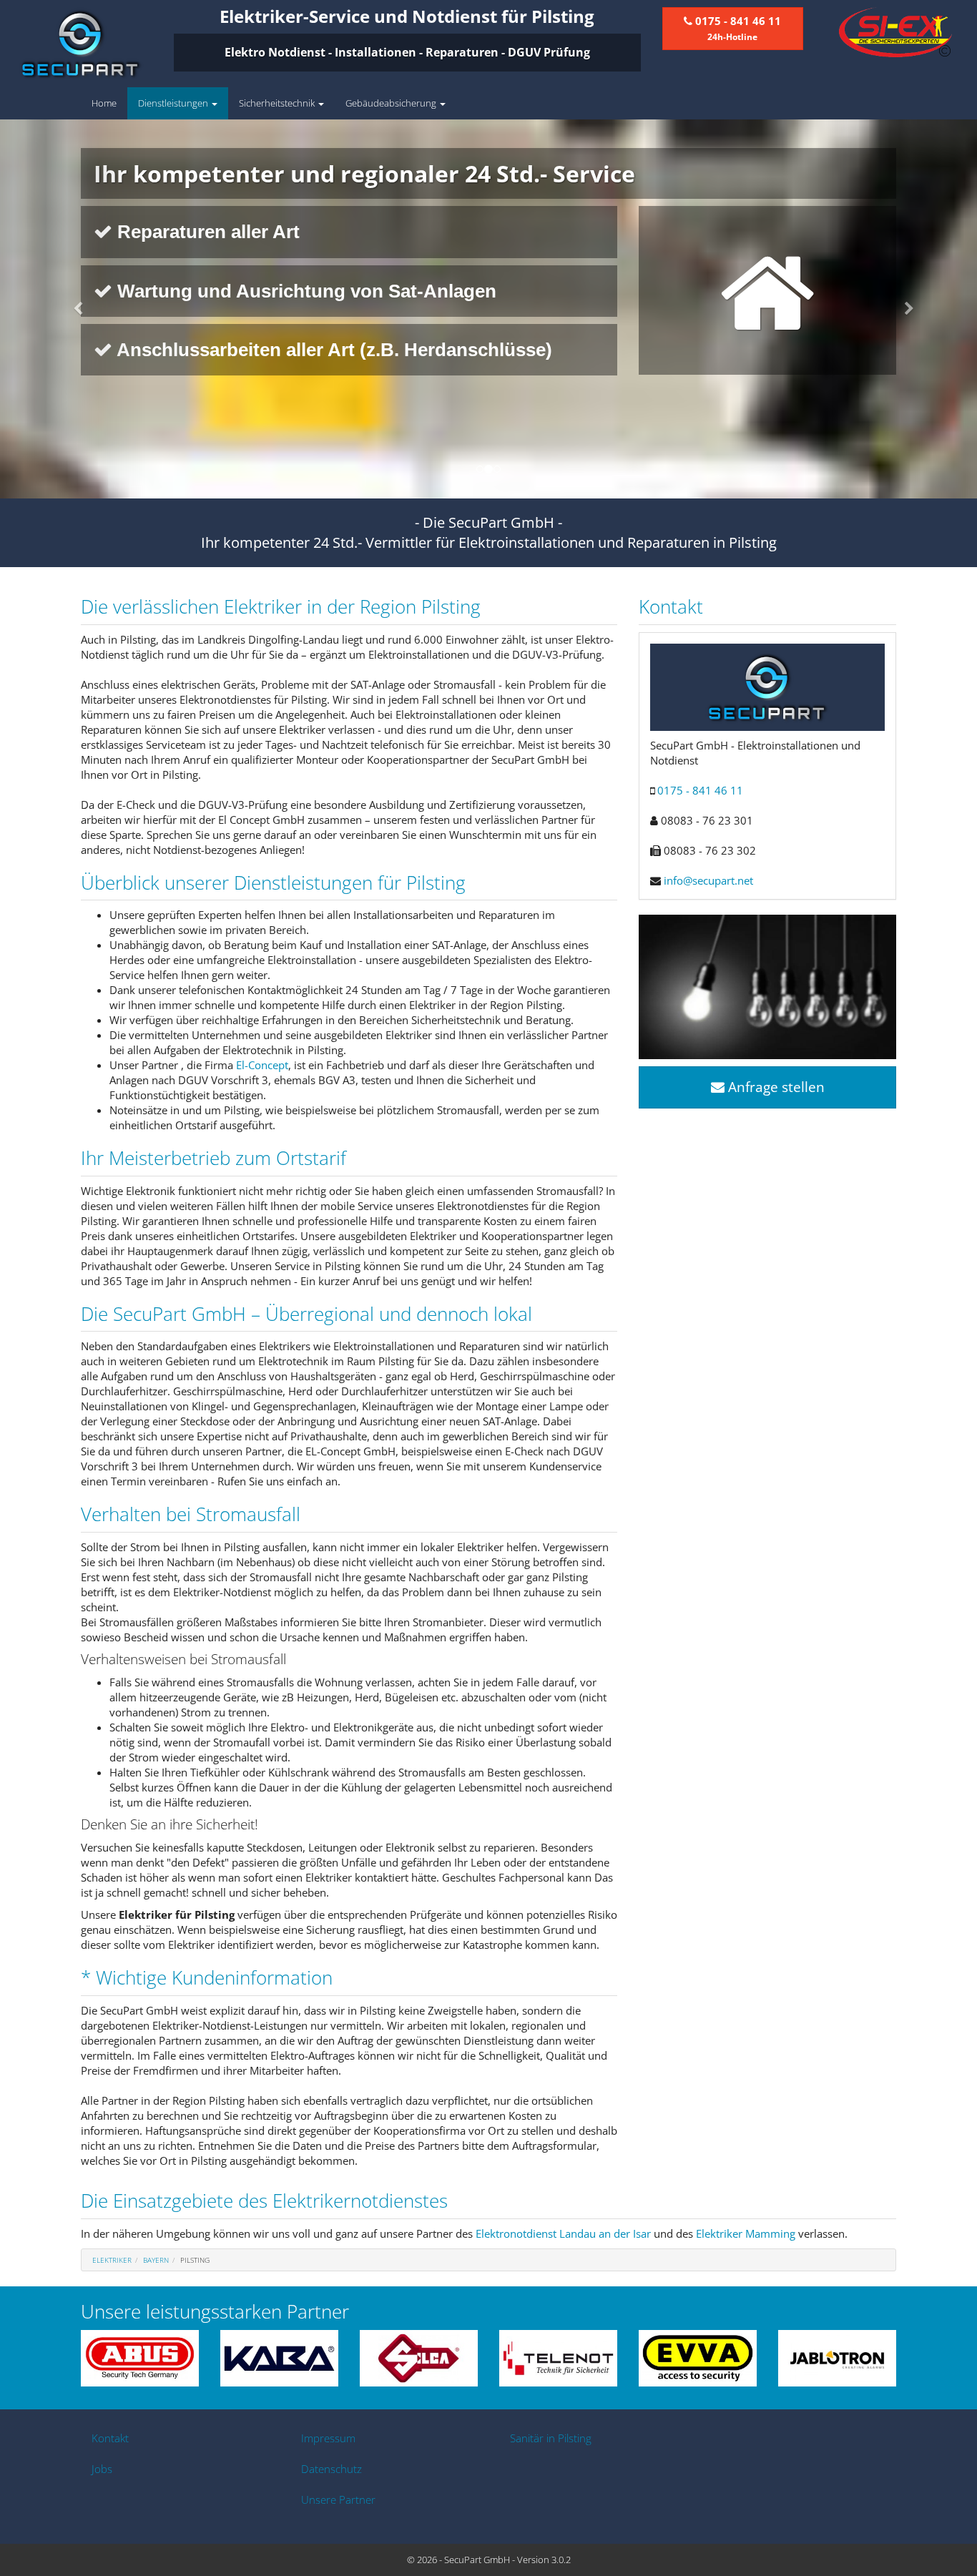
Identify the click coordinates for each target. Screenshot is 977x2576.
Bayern (156, 2260)
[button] (73, 309)
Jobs (102, 2469)
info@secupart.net (708, 880)
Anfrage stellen (775, 1087)
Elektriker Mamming (746, 2233)
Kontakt (110, 2438)
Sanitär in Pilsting (551, 2438)
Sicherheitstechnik (278, 103)
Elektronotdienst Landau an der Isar (563, 2233)
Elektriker (112, 2260)
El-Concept (262, 1065)
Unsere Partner (338, 2499)
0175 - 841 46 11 (700, 790)
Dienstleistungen (174, 103)
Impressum (328, 2438)
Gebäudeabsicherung (392, 103)
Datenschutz (332, 2469)
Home (104, 103)
